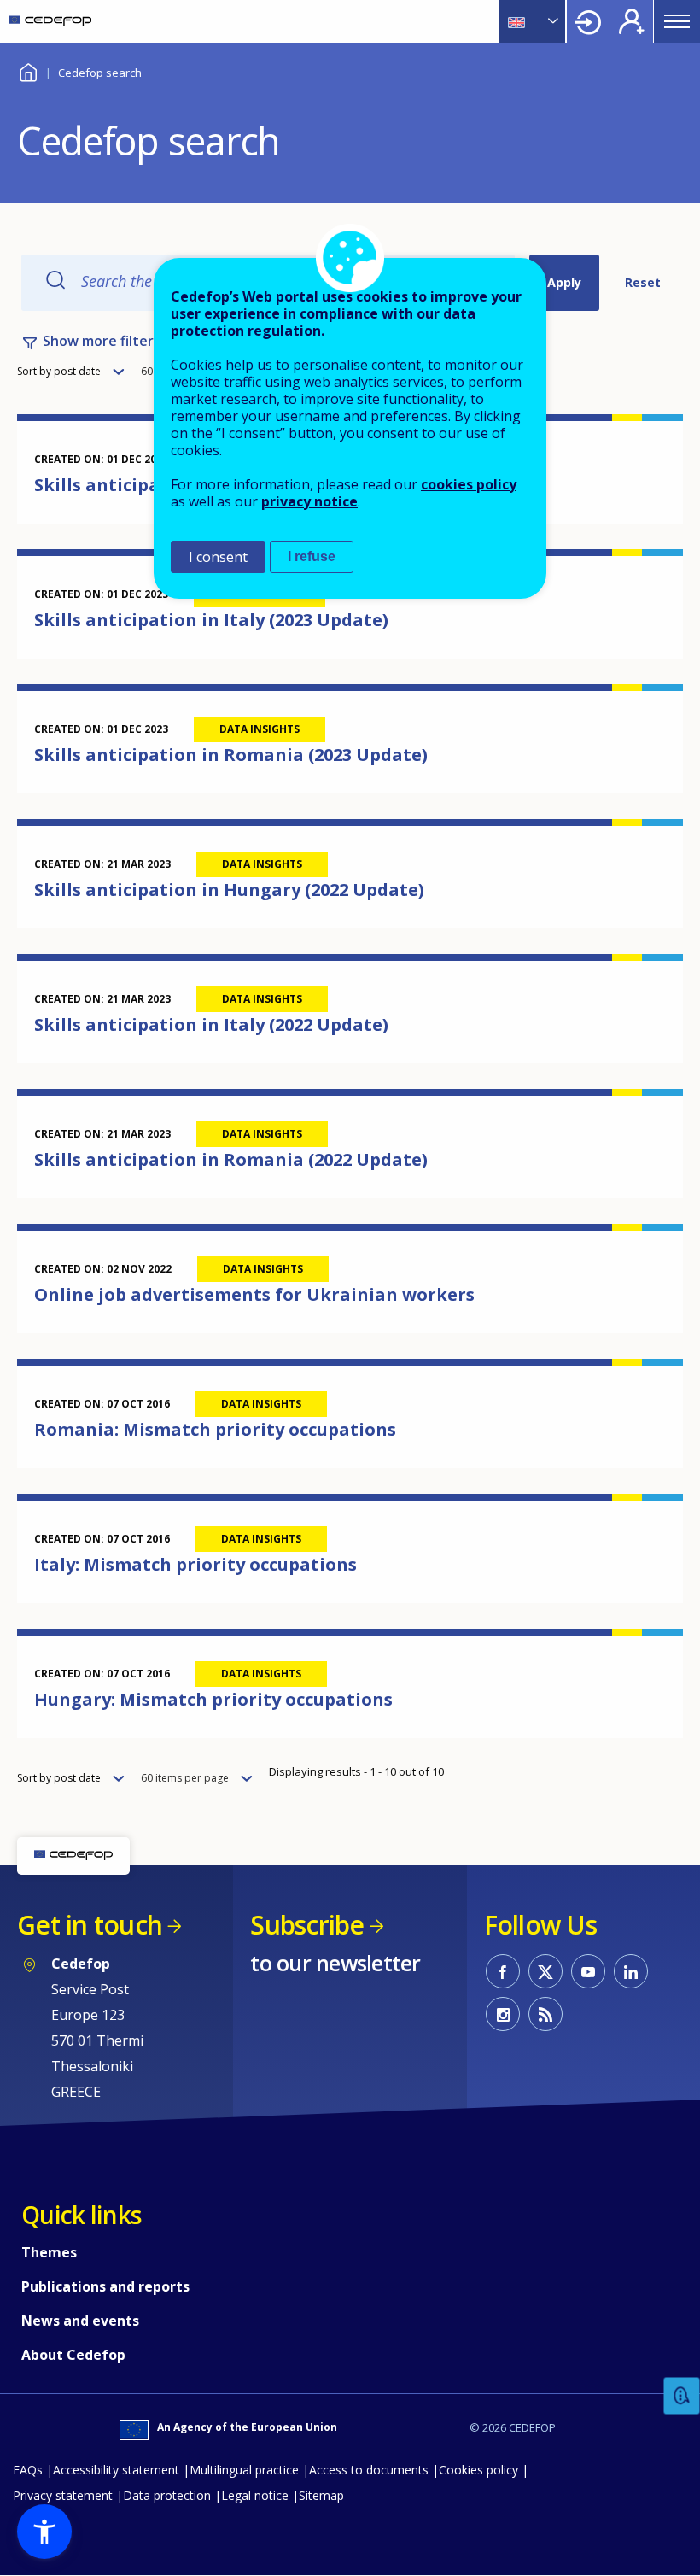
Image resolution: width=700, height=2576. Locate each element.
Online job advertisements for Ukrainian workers (254, 1294)
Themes (49, 2252)
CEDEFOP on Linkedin (631, 1971)
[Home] (50, 21)
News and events (80, 2321)
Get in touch (90, 1925)
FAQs (28, 2470)
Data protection (167, 2495)
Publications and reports (105, 2286)
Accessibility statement (116, 2470)
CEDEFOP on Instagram (503, 2014)
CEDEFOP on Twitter (545, 1971)
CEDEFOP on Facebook (503, 1971)
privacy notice (309, 501)
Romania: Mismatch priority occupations (215, 1429)
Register (632, 21)
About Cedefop (73, 2355)
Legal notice (255, 2495)
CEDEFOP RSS (545, 2014)
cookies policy (469, 484)
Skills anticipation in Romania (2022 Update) (231, 1159)
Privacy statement (63, 2495)
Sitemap (321, 2495)
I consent (218, 557)
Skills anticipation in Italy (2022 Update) (211, 1025)
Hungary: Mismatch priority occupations (213, 1699)
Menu (677, 21)
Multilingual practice (244, 2470)
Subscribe (307, 1925)
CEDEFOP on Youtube (588, 1971)
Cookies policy (478, 2470)
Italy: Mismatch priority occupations (195, 1564)
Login (588, 21)
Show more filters (102, 341)
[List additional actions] (551, 21)
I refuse (312, 556)
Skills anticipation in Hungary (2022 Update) (229, 890)
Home (28, 70)
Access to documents (369, 2470)
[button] (44, 2532)
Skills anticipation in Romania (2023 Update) (231, 755)
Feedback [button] (682, 2396)
